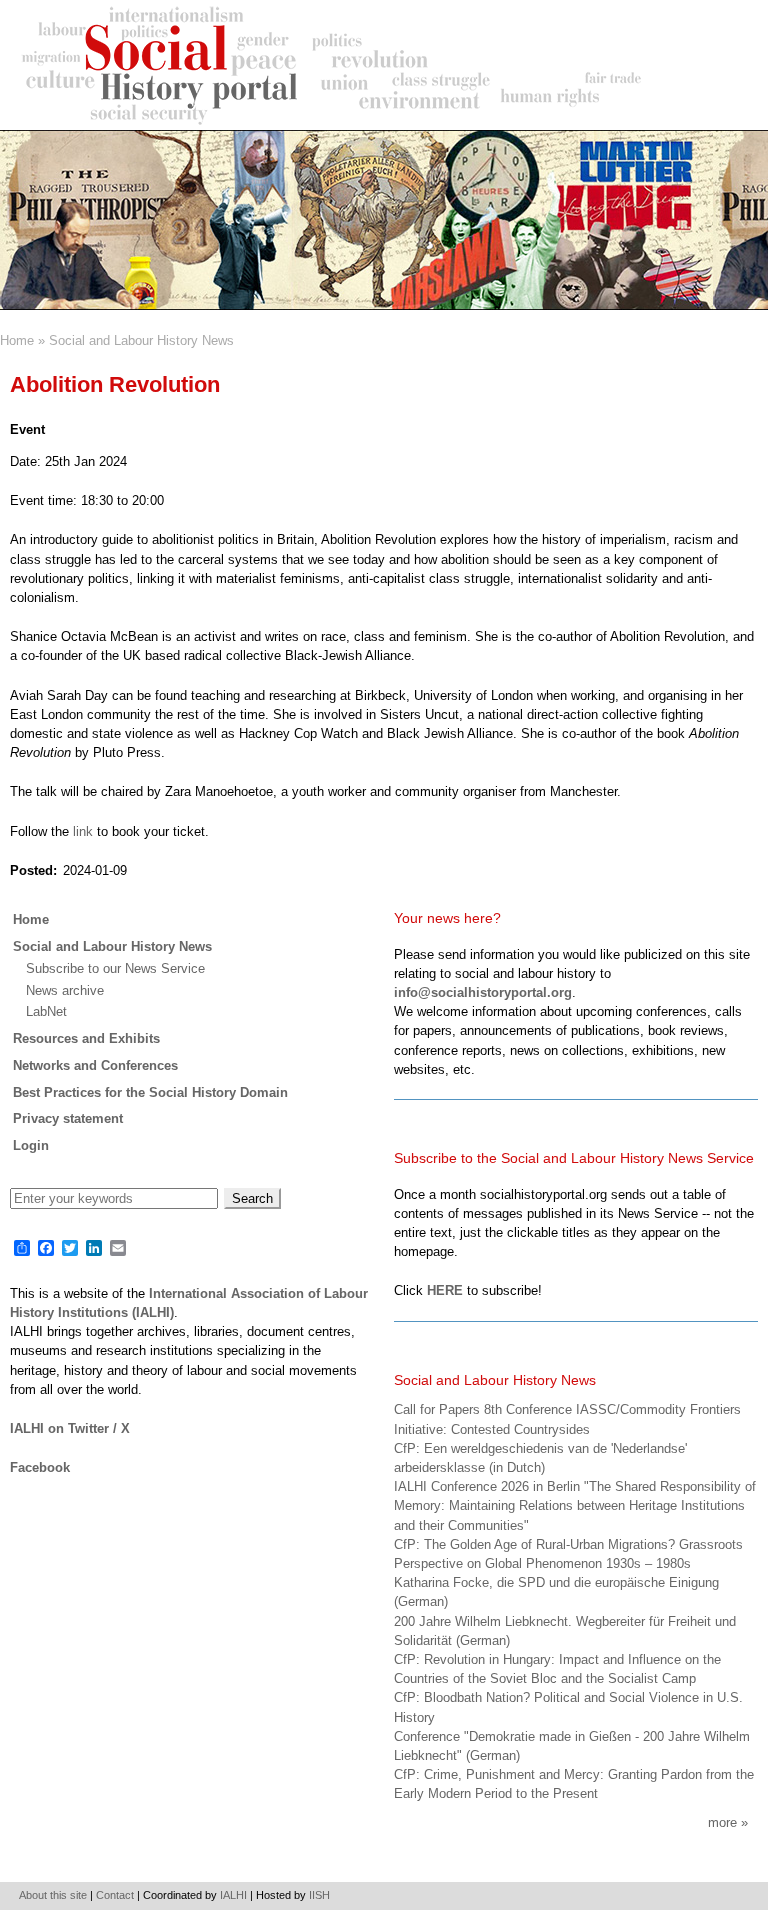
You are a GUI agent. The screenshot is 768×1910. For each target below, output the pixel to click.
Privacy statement (68, 1118)
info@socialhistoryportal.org (483, 992)
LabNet (46, 1011)
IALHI (233, 1895)
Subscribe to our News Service (115, 968)
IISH (319, 1895)
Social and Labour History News (141, 340)
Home (17, 340)
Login (31, 1145)
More (722, 1822)
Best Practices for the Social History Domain (150, 1092)
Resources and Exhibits (86, 1038)
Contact (115, 1895)
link (85, 831)
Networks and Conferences (95, 1065)
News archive (65, 990)
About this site (53, 1895)
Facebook (40, 1467)
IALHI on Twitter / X (70, 1428)
